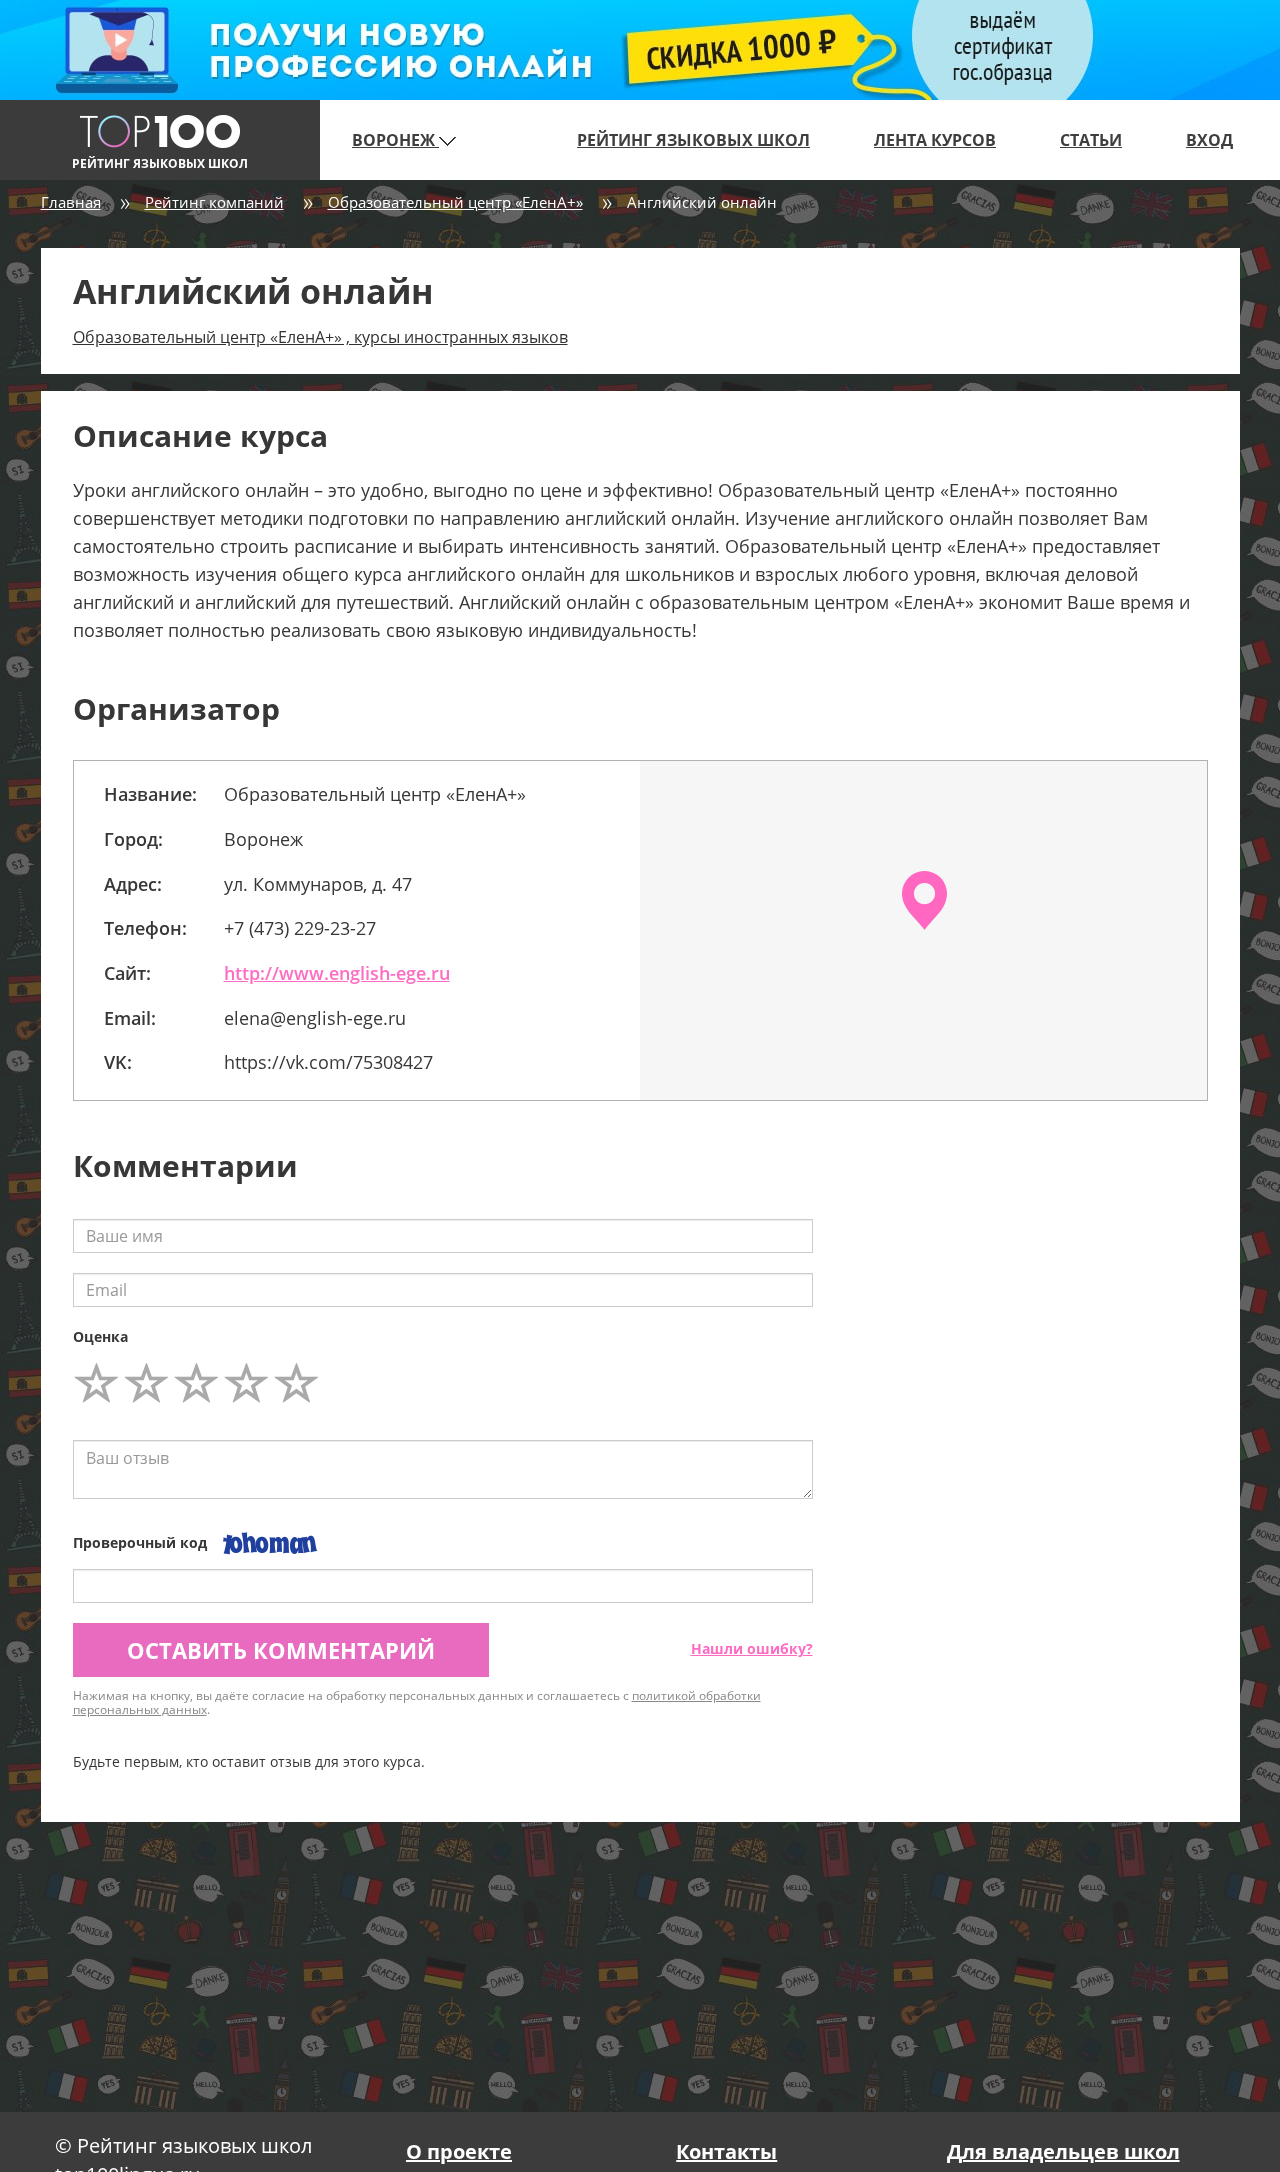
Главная (71, 202)
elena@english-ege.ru (315, 1018)
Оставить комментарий (281, 1650)
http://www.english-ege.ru (337, 973)
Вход (1209, 140)
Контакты (726, 2151)
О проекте (459, 2151)
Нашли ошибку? (752, 1648)
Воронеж (395, 140)
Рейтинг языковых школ (693, 140)
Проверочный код (140, 1542)
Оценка (100, 1336)
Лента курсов (935, 140)
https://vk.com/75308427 (328, 1062)
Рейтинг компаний (214, 202)
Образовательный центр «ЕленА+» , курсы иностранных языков (320, 337)
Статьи (1091, 140)
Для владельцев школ (1063, 2151)
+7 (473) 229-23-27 (300, 928)
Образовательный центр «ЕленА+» (455, 202)
